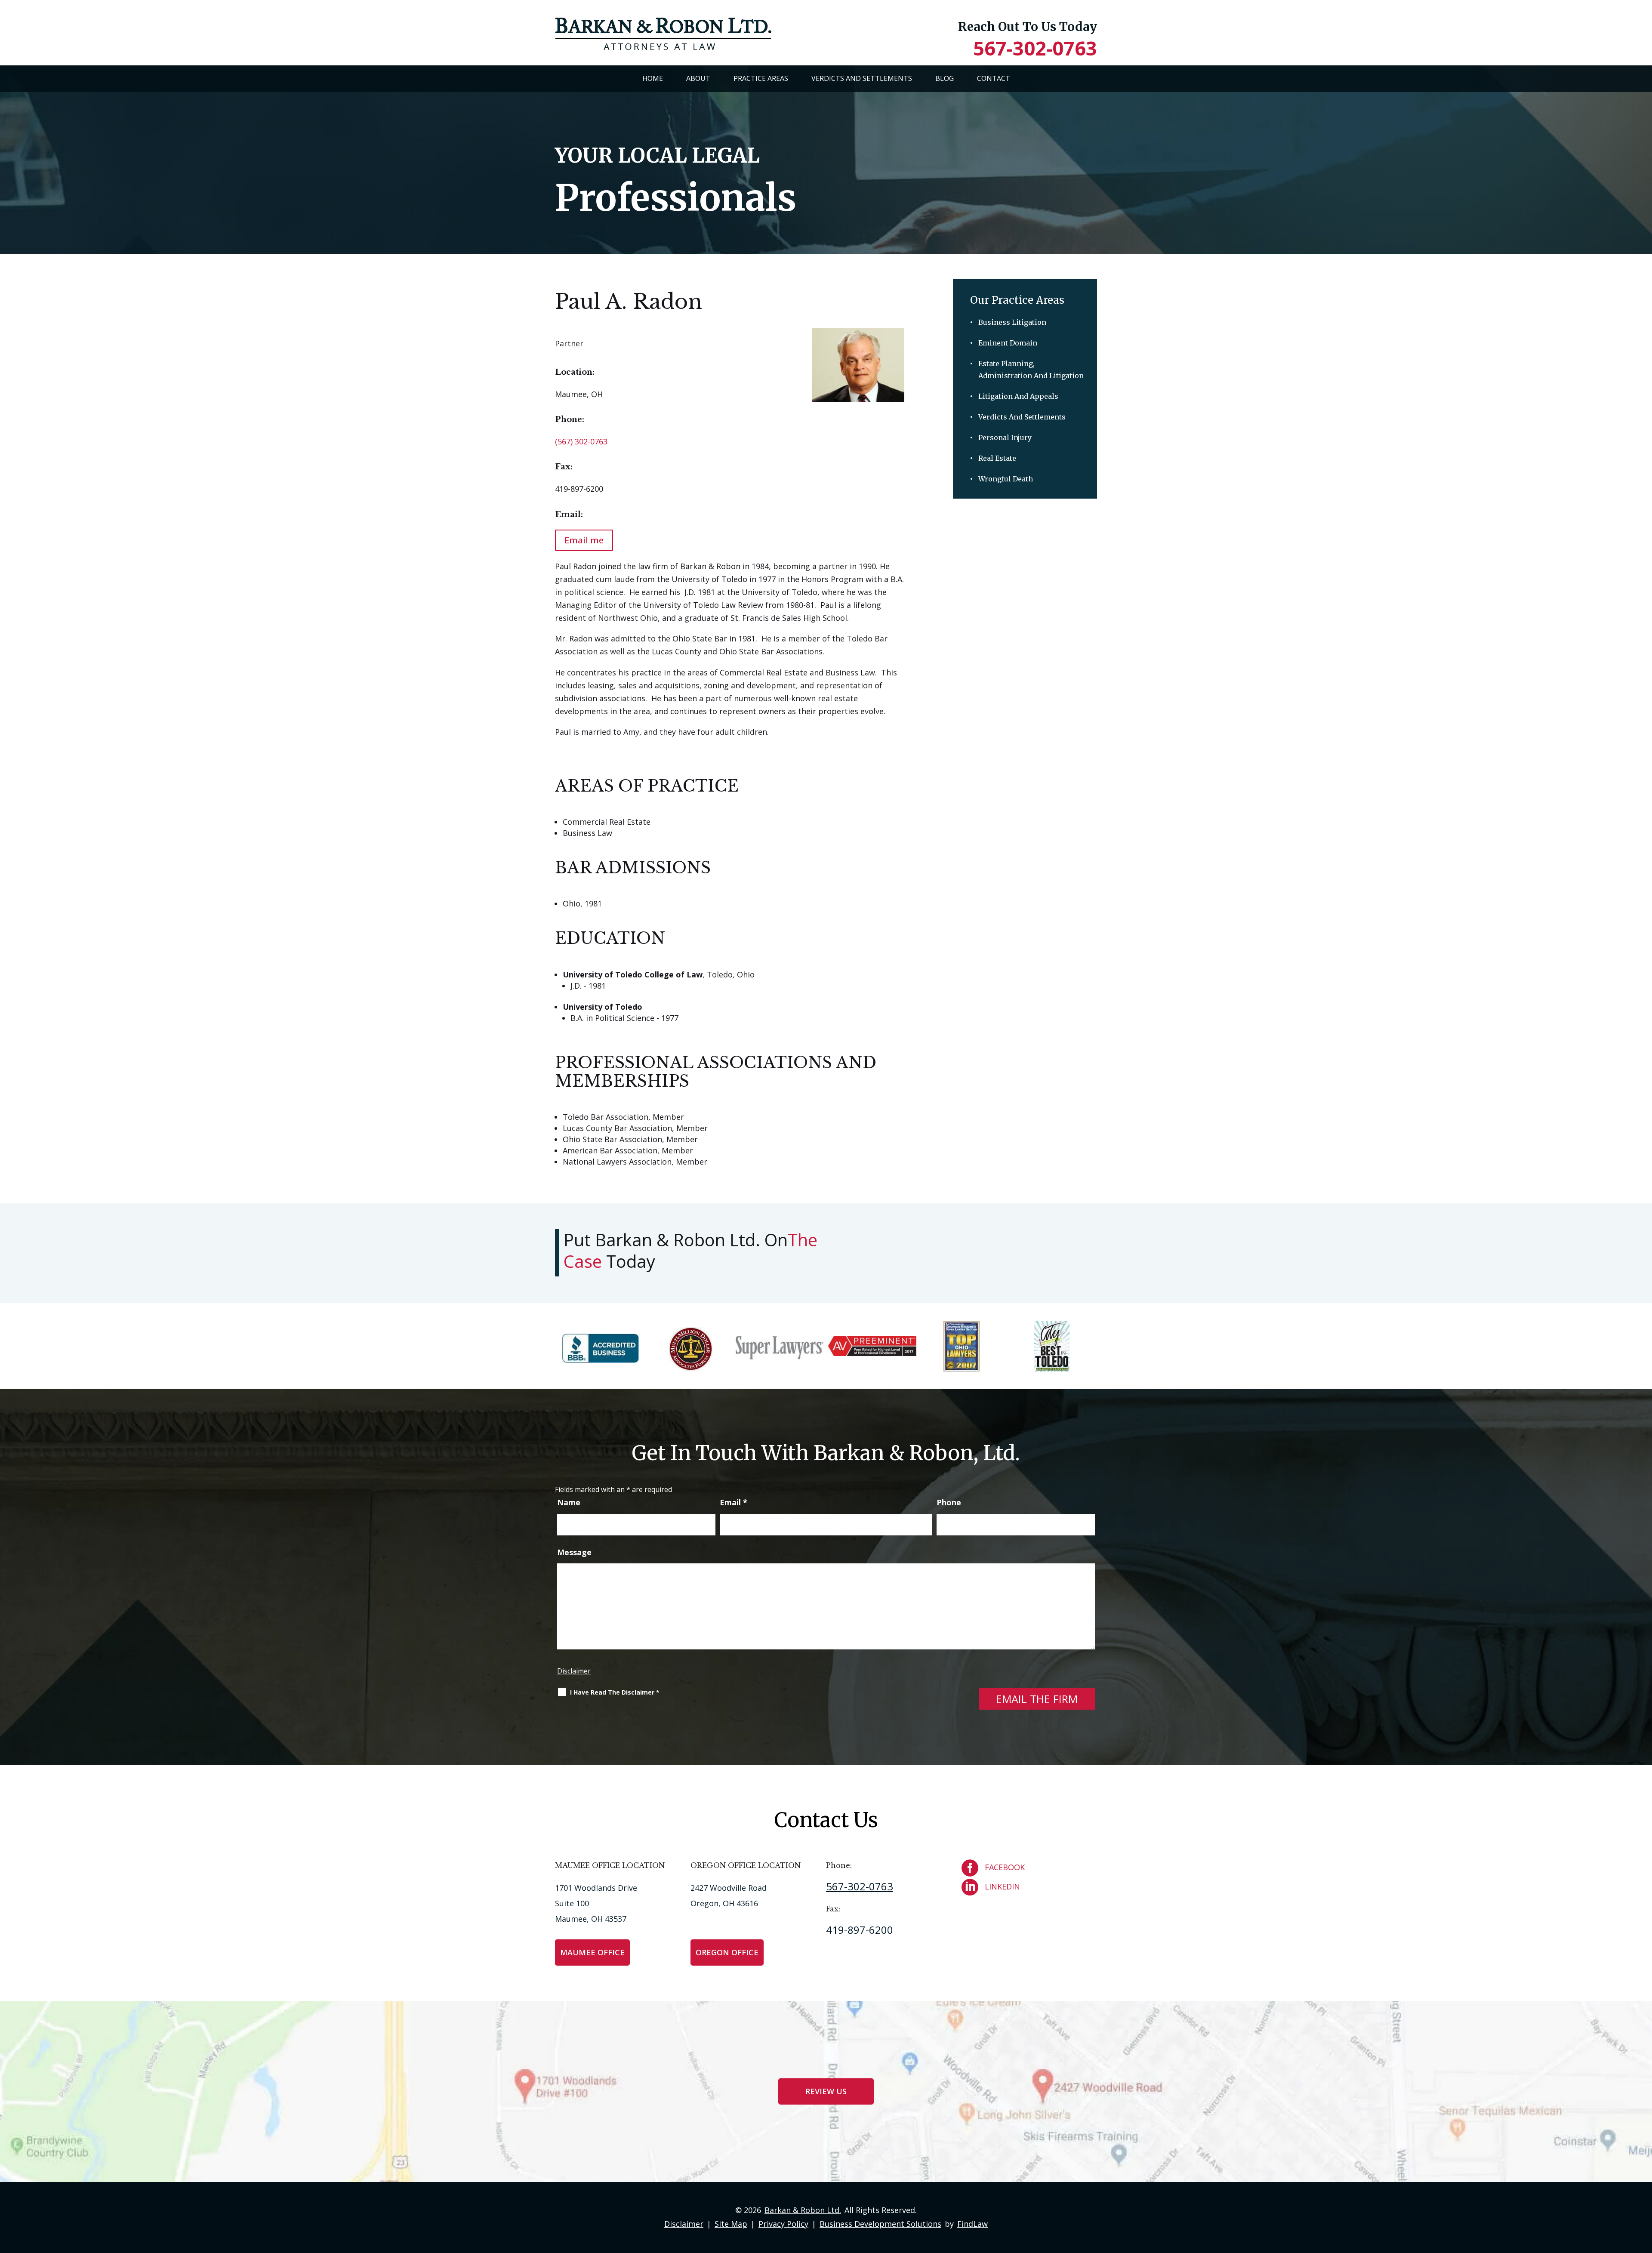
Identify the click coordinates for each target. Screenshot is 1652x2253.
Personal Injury (1005, 438)
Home (653, 78)
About (698, 78)
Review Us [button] (826, 2091)
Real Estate (997, 458)
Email (734, 1502)
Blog (945, 78)
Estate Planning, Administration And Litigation (1031, 370)
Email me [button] (584, 540)
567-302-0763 (1035, 48)
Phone (949, 1502)
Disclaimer (574, 1671)
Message (574, 1552)
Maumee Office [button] (592, 1952)
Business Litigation (1012, 322)
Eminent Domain (1008, 343)
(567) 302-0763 (581, 441)
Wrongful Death (1006, 479)
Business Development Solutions (880, 2224)
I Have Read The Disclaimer (615, 1692)
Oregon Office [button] (727, 1952)
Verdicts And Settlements (862, 78)
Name (569, 1502)
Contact (994, 78)
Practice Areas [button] (761, 78)
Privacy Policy (783, 2224)
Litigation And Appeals (1018, 396)
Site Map (731, 2224)
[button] (1643, 2190)
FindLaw (972, 2224)
